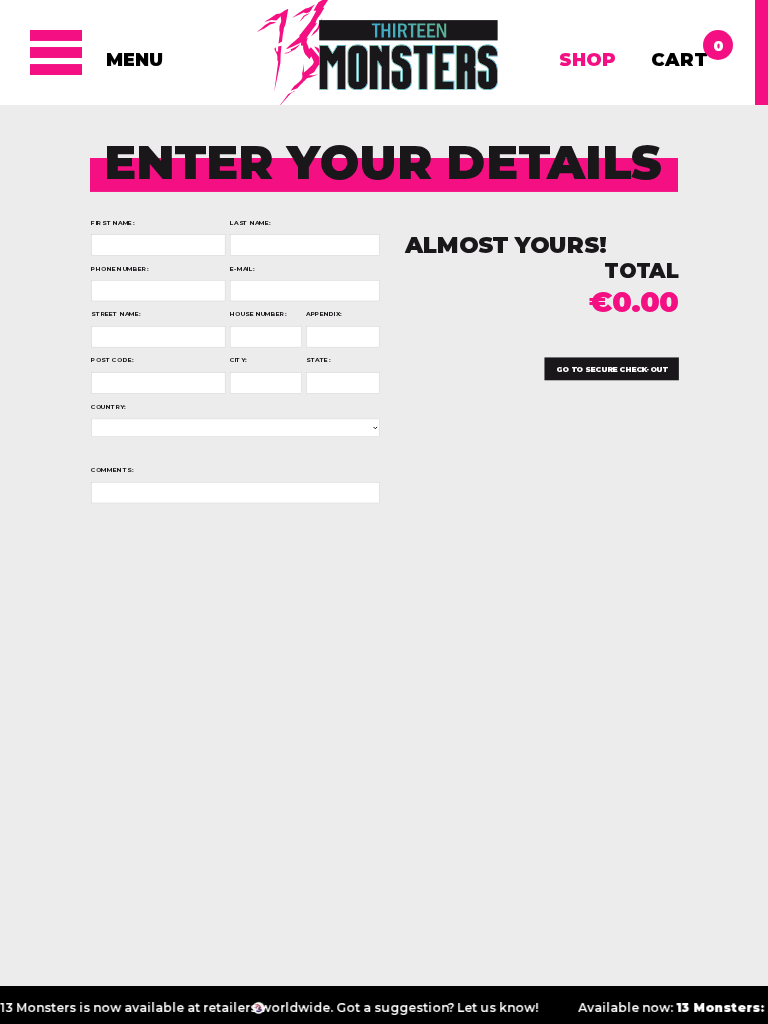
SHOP (587, 60)
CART (679, 54)
